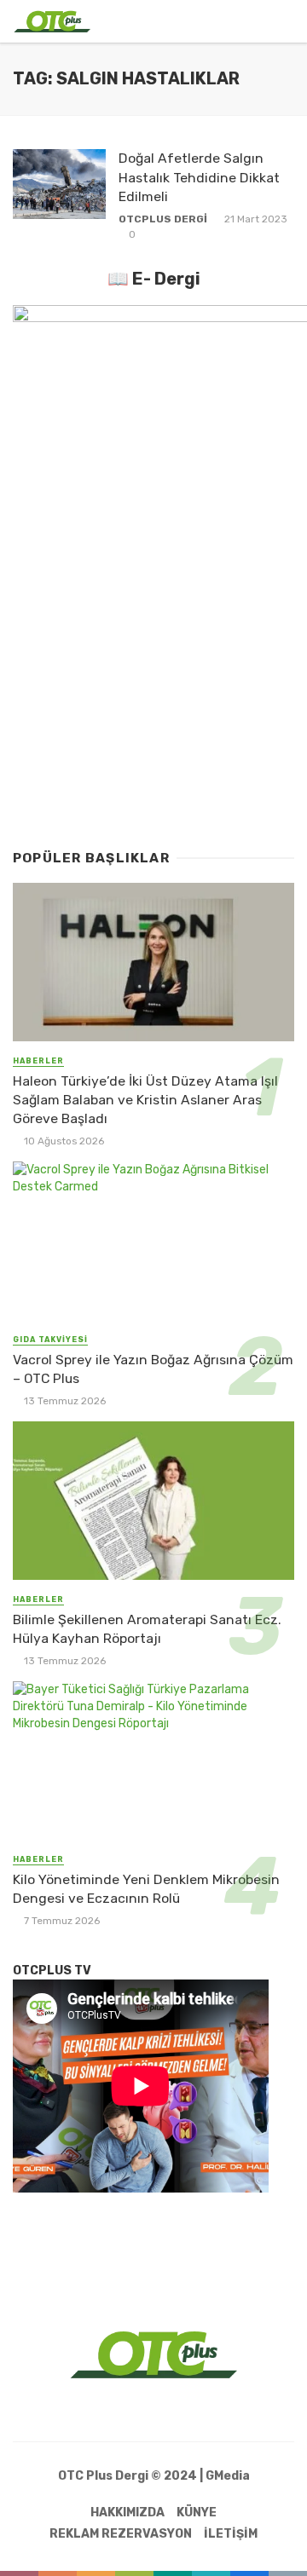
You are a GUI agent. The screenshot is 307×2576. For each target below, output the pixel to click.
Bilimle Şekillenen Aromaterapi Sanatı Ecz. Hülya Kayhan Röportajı (147, 1629)
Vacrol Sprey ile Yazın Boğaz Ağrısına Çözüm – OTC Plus (153, 1369)
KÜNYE (197, 2513)
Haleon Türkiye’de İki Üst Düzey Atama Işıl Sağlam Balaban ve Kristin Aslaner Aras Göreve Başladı (145, 1100)
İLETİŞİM (231, 2534)
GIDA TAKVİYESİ (50, 1340)
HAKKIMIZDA (127, 2513)
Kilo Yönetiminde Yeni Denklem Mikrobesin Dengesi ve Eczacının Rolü (146, 1889)
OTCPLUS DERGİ (163, 219)
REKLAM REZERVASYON (121, 2534)
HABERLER (38, 1061)
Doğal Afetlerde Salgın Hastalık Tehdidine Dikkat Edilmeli (199, 177)
